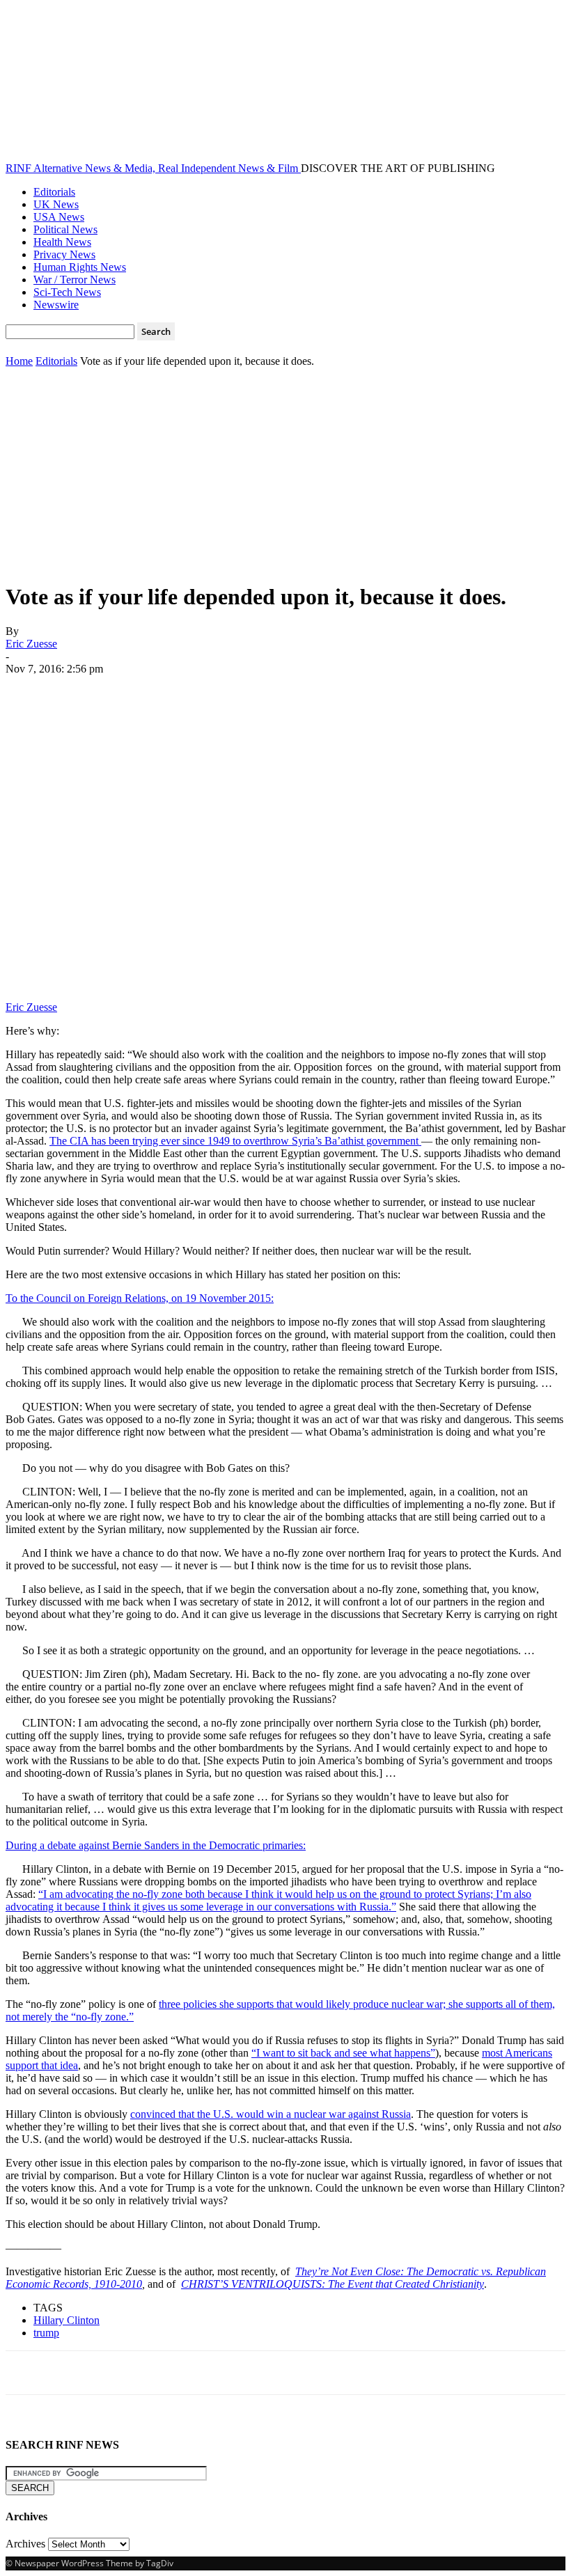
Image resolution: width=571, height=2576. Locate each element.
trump (46, 2333)
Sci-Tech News (67, 292)
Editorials (54, 192)
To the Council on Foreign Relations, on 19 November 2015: (140, 1298)
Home (19, 361)
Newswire (56, 305)
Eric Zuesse (31, 644)
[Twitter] (79, 690)
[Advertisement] (285, 472)
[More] (230, 690)
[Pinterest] (129, 690)
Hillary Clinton (67, 2320)
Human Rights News (80, 267)
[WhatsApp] (179, 690)
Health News (62, 242)
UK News (56, 204)
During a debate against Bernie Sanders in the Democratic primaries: (156, 1845)
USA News (59, 217)
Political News (65, 229)
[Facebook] (29, 690)
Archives (25, 2544)
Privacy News (64, 254)
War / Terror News (75, 280)
